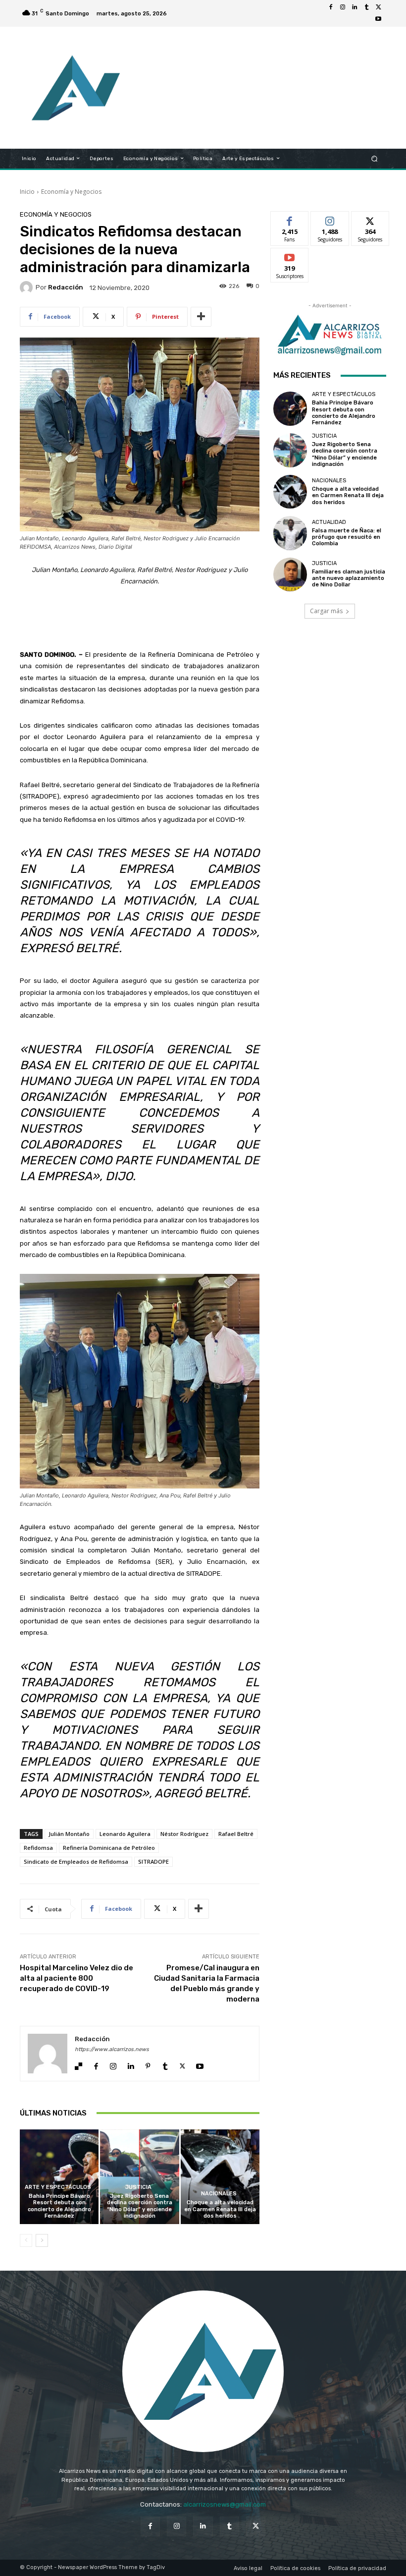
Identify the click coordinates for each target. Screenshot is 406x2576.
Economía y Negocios (71, 192)
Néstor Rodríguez (184, 1834)
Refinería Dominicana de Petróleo (109, 1848)
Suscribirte (290, 256)
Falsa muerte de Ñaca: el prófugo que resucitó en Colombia (347, 537)
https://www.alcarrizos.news (112, 2049)
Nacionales (219, 2194)
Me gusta (290, 219)
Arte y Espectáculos (58, 2187)
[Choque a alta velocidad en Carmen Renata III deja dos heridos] (220, 2177)
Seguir (330, 219)
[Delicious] (78, 2064)
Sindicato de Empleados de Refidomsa (76, 1861)
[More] (201, 317)
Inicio (27, 192)
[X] (378, 7)
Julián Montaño (69, 1834)
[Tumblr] (366, 7)
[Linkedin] (355, 7)
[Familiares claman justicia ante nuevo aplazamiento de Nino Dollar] (290, 574)
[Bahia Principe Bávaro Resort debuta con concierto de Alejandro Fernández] (59, 2177)
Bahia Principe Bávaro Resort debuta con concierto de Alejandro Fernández (59, 2206)
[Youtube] (378, 19)
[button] (375, 158)
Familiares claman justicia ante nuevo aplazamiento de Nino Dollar (349, 578)
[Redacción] (28, 287)
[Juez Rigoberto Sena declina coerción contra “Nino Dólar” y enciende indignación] (139, 2177)
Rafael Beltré (236, 1834)
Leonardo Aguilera (125, 1834)
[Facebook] (331, 7)
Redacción (66, 287)
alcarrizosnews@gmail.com (225, 2504)
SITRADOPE (153, 1861)
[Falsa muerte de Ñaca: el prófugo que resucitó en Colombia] (290, 533)
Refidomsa (38, 1848)
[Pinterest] (148, 2064)
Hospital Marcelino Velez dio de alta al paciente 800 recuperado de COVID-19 (76, 1978)
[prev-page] (26, 2240)
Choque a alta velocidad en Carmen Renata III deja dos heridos (220, 2209)
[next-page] (42, 2240)
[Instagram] (343, 7)
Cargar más (326, 611)
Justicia (138, 2187)
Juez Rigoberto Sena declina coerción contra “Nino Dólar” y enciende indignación (140, 2206)
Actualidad (329, 522)
